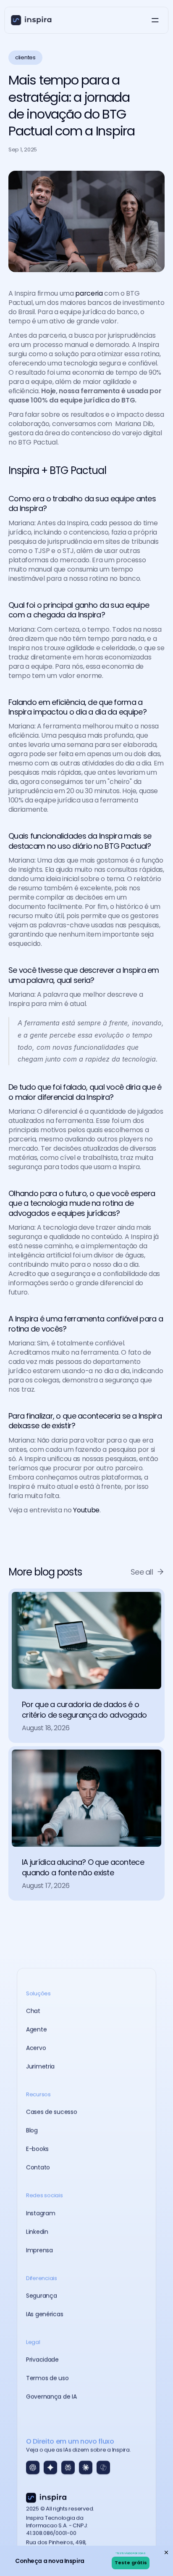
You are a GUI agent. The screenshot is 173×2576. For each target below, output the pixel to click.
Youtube (86, 1510)
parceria (89, 293)
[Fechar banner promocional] (166, 2552)
